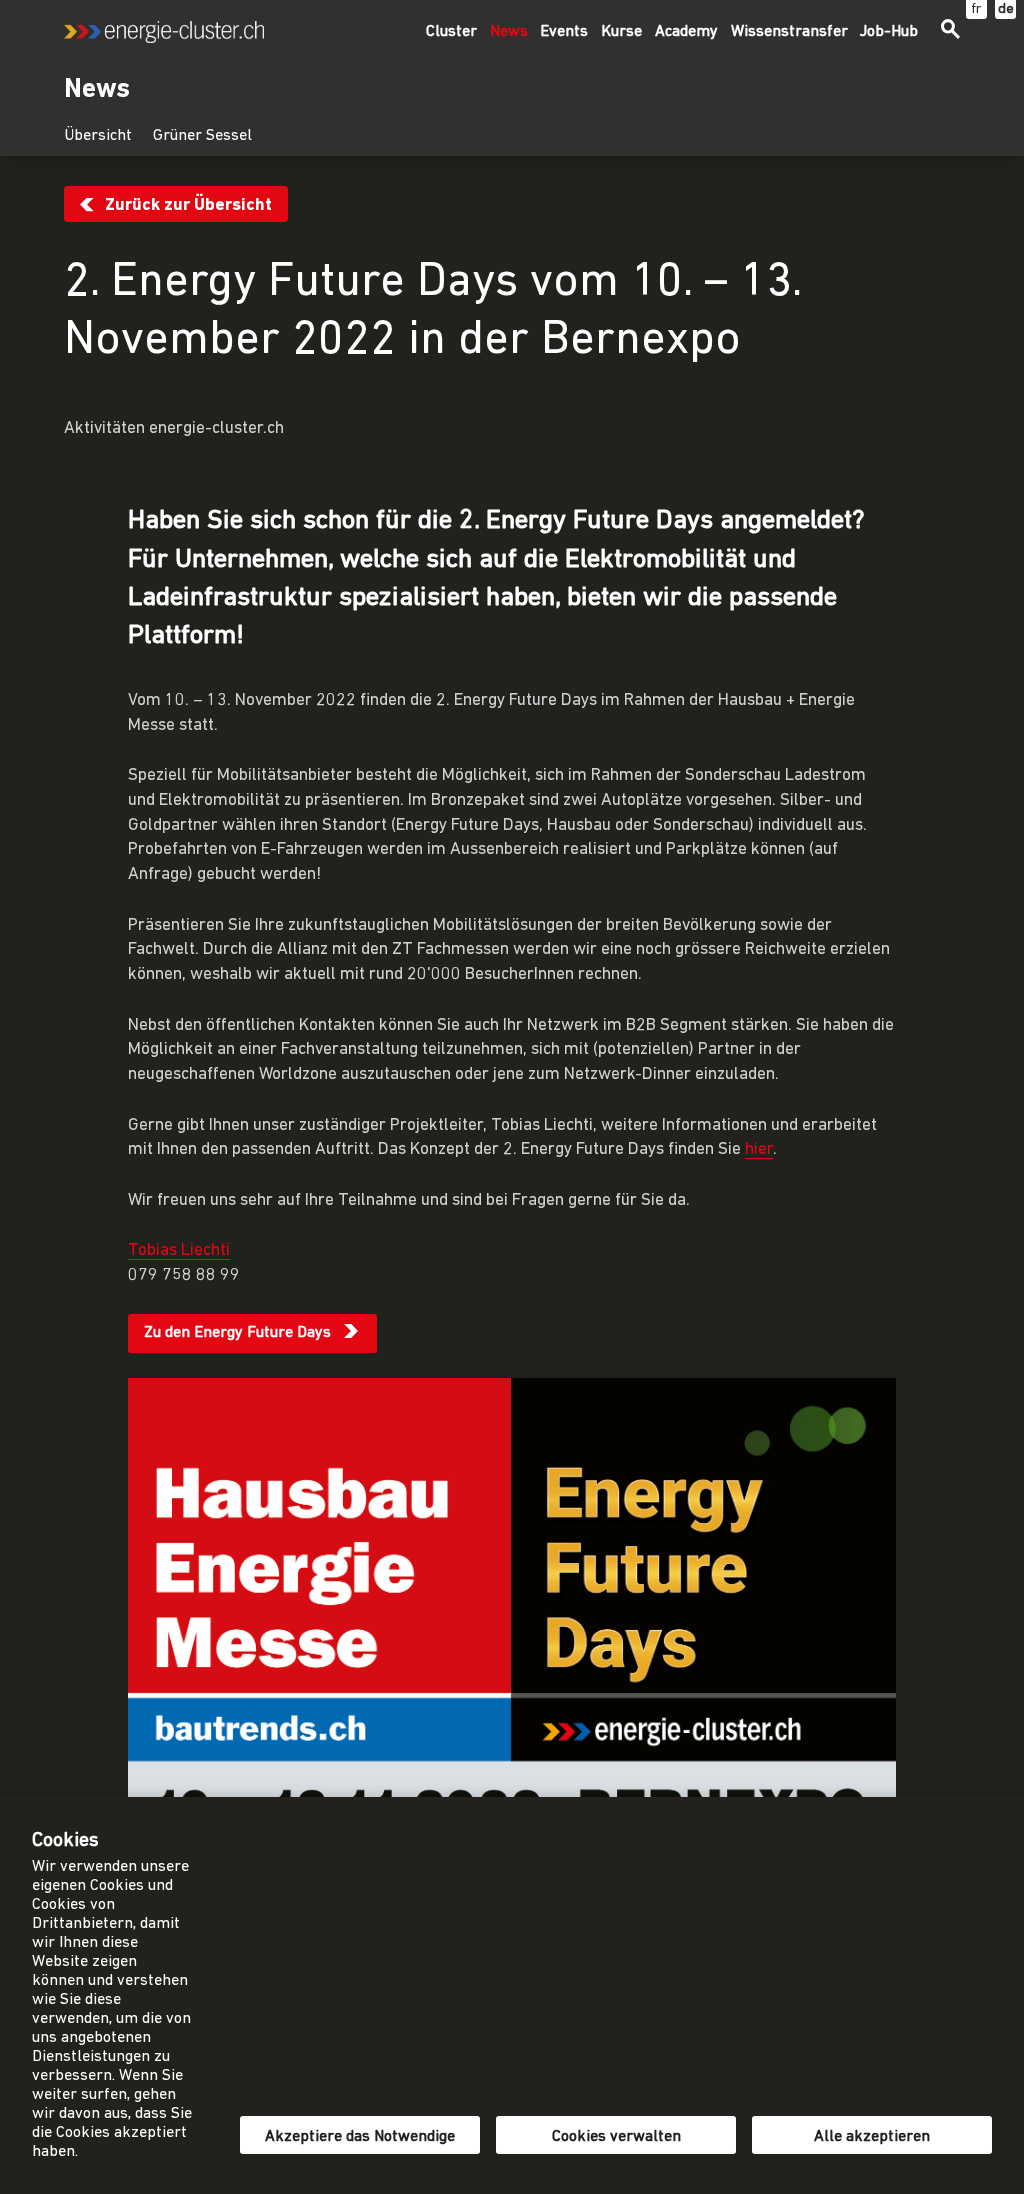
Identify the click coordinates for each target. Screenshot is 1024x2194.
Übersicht (98, 136)
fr (976, 9)
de (1006, 9)
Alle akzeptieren (872, 2137)
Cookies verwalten (616, 2137)
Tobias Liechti (179, 1250)
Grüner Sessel (202, 136)
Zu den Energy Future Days (237, 1333)
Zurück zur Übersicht (188, 205)
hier (759, 1149)
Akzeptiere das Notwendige (360, 2137)
